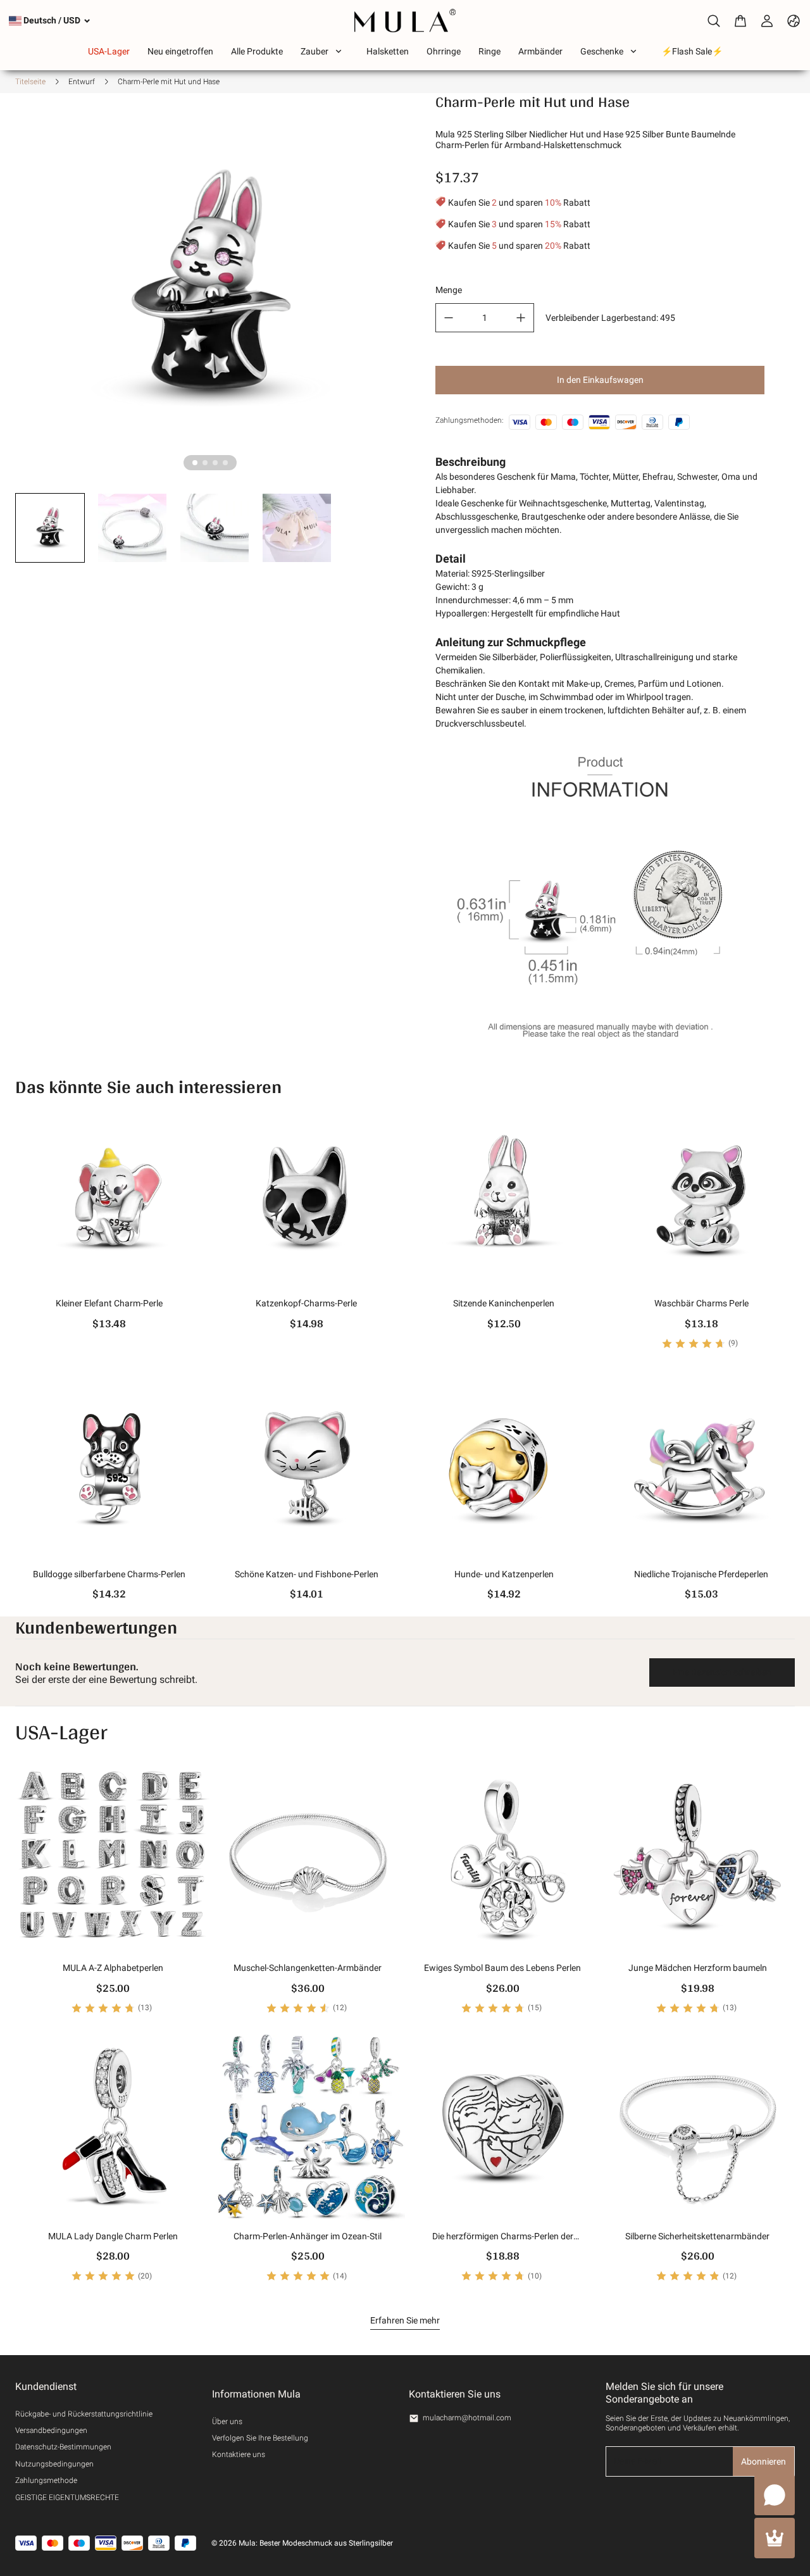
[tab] (195, 463)
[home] (405, 21)
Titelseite (30, 82)
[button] (50, 528)
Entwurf (82, 82)
